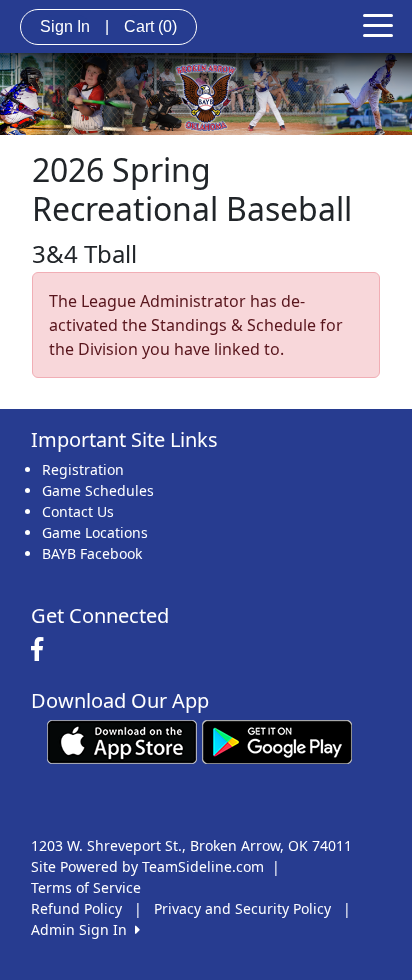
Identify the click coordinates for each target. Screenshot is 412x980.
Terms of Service (86, 887)
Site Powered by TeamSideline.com (147, 866)
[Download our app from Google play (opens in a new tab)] (277, 740)
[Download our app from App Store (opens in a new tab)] (122, 740)
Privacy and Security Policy (242, 908)
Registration (83, 469)
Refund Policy (76, 908)
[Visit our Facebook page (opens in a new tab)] (42, 650)
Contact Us (78, 511)
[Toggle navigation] (378, 24)
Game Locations (95, 532)
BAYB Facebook (92, 553)
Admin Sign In (83, 929)
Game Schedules (98, 490)
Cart (150, 26)
